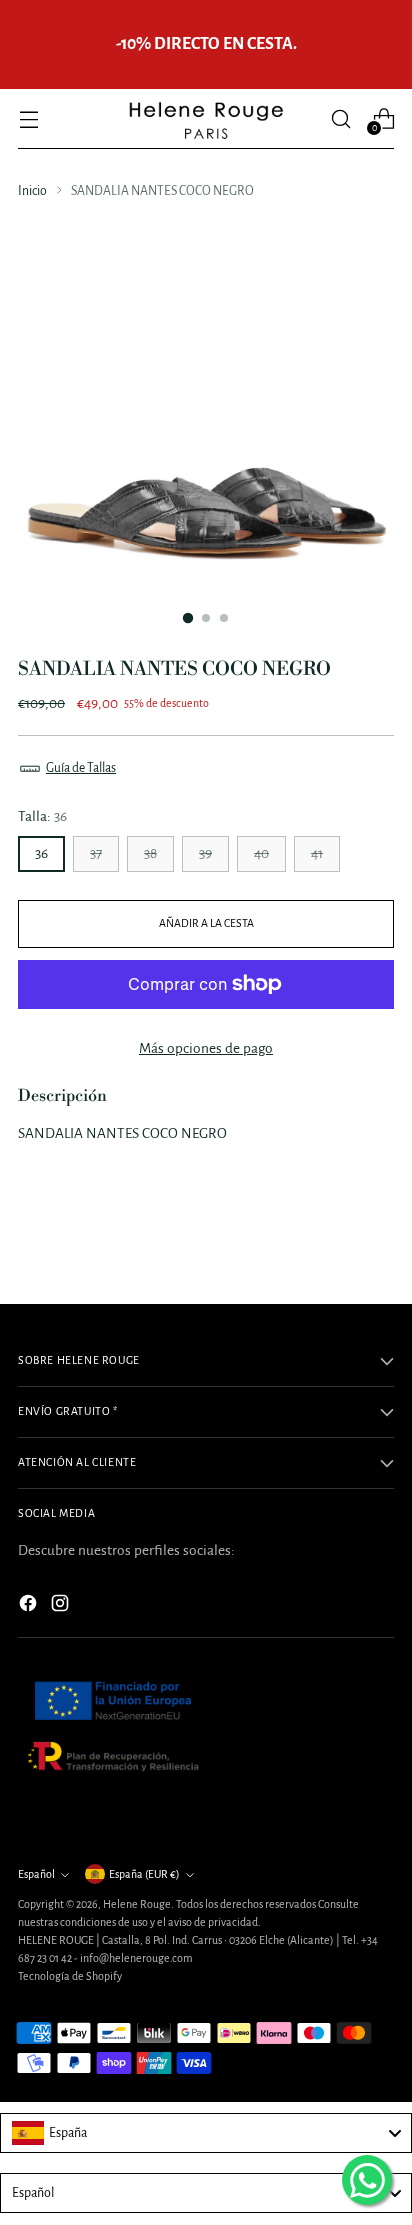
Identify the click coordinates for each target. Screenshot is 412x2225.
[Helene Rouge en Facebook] (30, 1606)
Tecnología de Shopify (70, 1976)
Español (36, 1874)
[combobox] (206, 2133)
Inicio (32, 191)
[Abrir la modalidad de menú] (28, 118)
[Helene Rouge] (206, 119)
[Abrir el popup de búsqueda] (340, 118)
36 (41, 853)
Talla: (42, 816)
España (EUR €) (144, 1874)
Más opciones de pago (206, 1048)
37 (96, 853)
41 (317, 853)
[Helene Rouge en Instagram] (62, 1606)
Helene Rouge (137, 1904)
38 (150, 853)
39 (205, 853)
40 (261, 853)
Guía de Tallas (81, 768)
